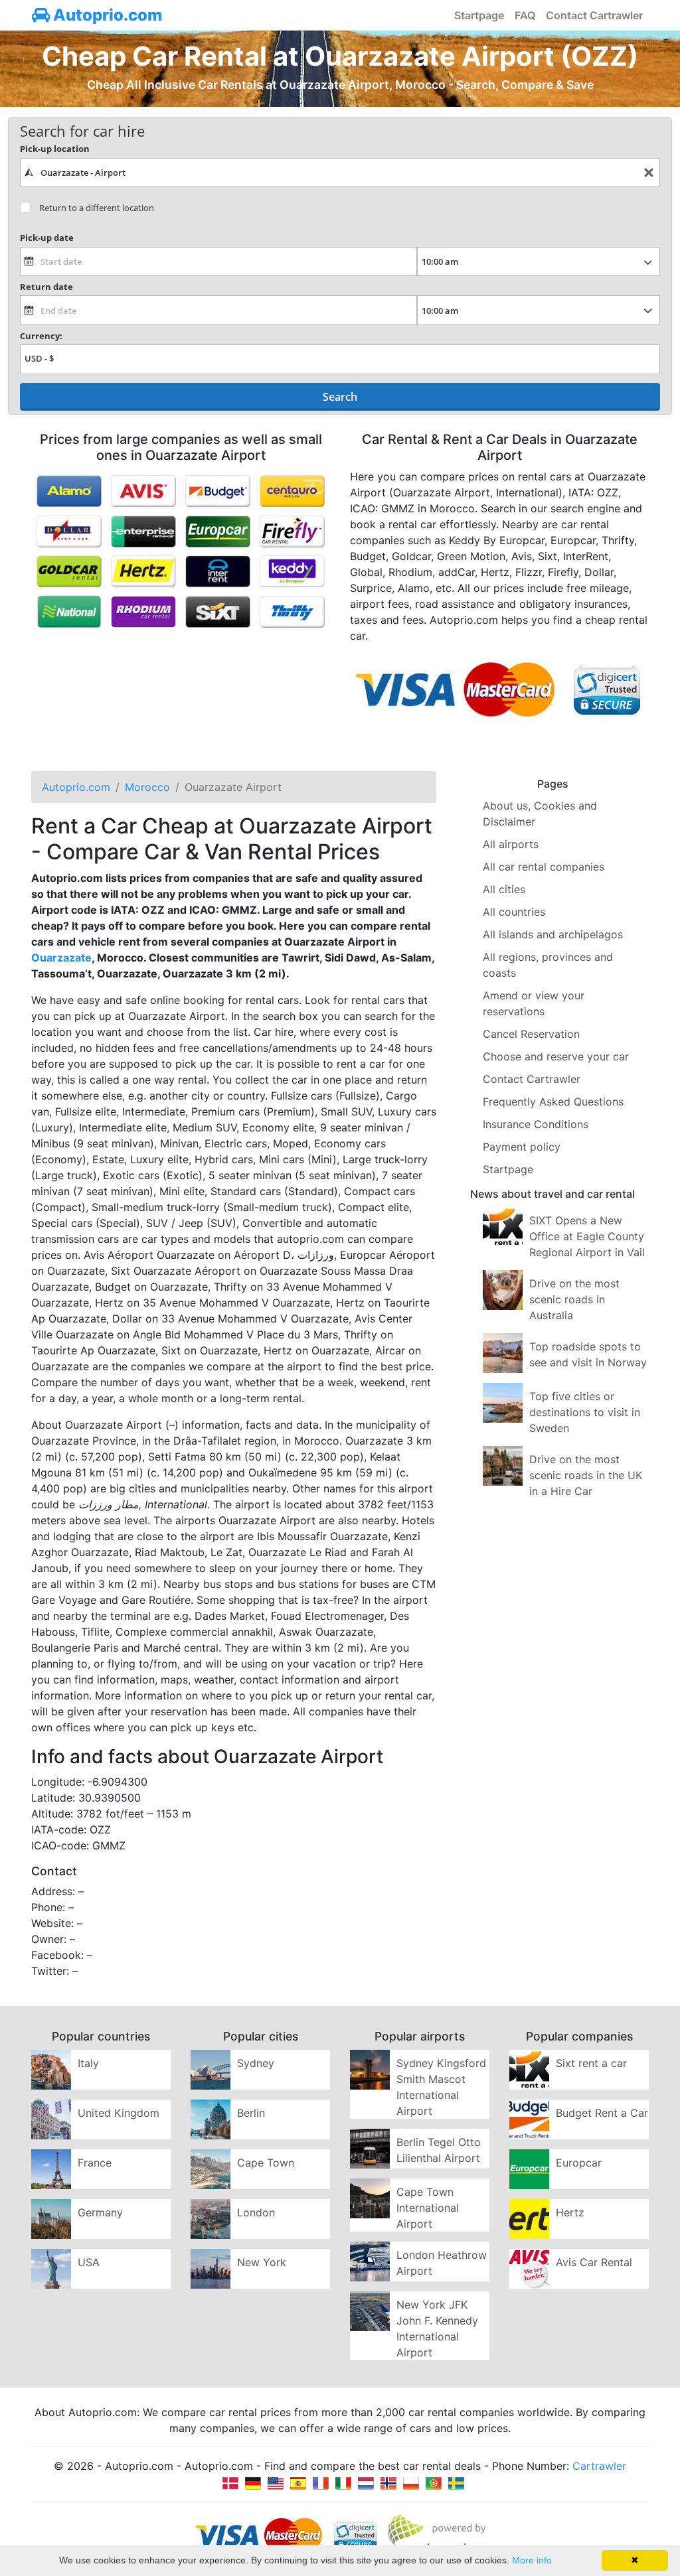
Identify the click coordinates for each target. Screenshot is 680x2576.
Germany (100, 2212)
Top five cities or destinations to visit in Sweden (585, 1412)
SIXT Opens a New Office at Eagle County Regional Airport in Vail (587, 1236)
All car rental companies (544, 867)
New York (262, 2262)
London (256, 2212)
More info (532, 2560)
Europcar (579, 2163)
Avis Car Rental (594, 2262)
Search (340, 397)
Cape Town (266, 2163)
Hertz (570, 2212)
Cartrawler (599, 2466)
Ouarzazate (61, 958)
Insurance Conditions (536, 1124)
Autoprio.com (106, 15)
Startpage (479, 15)
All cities (504, 889)
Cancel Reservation (531, 1034)
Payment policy (522, 1147)
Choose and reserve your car (556, 1056)
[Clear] (649, 173)
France (95, 2163)
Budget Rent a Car (602, 2113)
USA (89, 2262)
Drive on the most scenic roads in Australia (574, 1299)
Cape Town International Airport (428, 2208)
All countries (514, 912)
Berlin (251, 2113)
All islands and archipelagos (553, 934)
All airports (511, 844)
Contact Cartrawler (594, 15)
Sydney (256, 2063)
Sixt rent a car (591, 2063)
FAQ (525, 15)
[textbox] (340, 173)
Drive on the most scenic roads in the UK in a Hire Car (586, 1475)
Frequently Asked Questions (553, 1102)
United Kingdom (119, 2113)
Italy (88, 2063)
